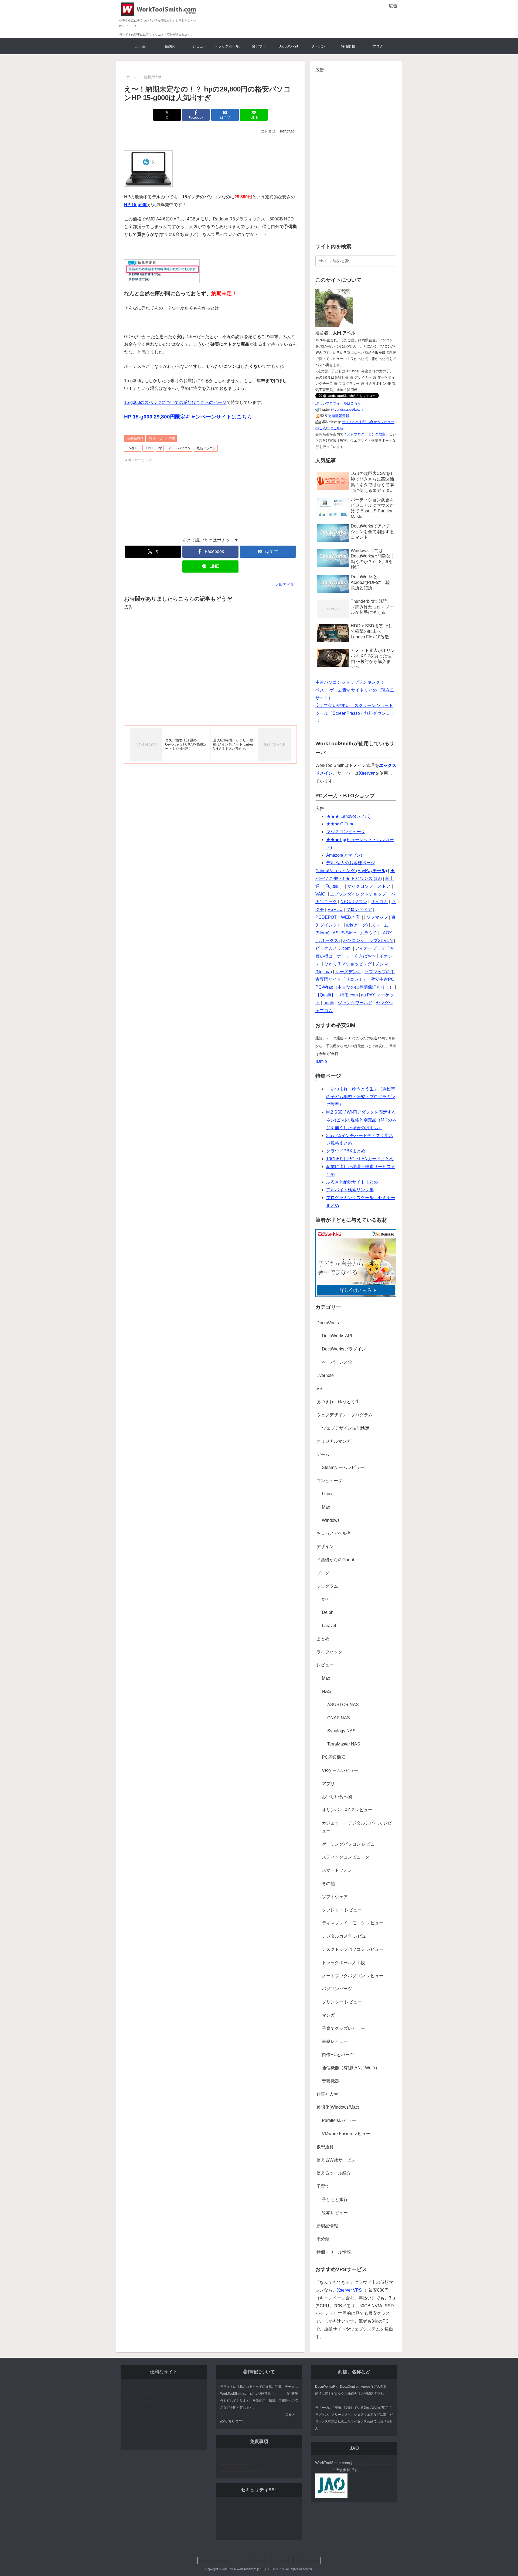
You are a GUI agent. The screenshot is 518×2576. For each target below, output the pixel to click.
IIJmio (321, 1061)
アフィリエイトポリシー (241, 2470)
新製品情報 (135, 438)
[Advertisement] (334, 18)
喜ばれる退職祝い (140, 2428)
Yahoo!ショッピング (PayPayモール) (351, 871)
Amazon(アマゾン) (344, 855)
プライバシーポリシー (239, 2456)
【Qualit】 (325, 995)
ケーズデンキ (348, 972)
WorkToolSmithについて (221, 2561)
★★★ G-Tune (340, 824)
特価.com (349, 995)
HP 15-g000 (136, 205)
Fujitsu (332, 886)
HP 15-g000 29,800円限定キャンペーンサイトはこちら (188, 417)
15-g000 (133, 448)
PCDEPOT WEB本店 (338, 917)
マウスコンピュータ (346, 832)
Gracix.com (279, 2394)
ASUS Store (344, 933)
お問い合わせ (279, 2561)
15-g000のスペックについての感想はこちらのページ (175, 402)
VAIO (320, 894)
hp (160, 448)
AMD (149, 448)
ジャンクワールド (355, 1003)
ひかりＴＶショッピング (348, 964)
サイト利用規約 (233, 2463)
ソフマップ (377, 917)
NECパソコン (354, 902)
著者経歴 (254, 2561)
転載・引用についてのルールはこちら (252, 2414)
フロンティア (359, 909)
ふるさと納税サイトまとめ (352, 1182)
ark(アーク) (357, 925)
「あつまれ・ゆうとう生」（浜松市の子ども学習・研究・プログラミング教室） (361, 1097)
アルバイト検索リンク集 (350, 1190)
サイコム (379, 902)
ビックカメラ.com (333, 948)
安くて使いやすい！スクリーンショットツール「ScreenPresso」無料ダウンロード (355, 713)
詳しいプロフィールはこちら (338, 403)
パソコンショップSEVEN (368, 940)
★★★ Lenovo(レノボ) (348, 816)
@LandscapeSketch (347, 409)
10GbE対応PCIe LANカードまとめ (360, 1159)
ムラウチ (369, 933)
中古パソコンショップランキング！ (350, 682)
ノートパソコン (179, 448)
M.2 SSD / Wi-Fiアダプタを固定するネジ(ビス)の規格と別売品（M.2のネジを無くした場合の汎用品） (361, 1120)
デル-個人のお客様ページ (351, 863)
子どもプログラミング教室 (364, 434)
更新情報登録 (339, 416)
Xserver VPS (349, 2290)
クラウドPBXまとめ (346, 1151)
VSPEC (335, 909)
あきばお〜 (365, 956)
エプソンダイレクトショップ (358, 894)
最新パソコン (206, 448)
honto (329, 1003)
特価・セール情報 (162, 438)
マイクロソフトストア (369, 886)
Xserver (367, 773)
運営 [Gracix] (307, 2561)
